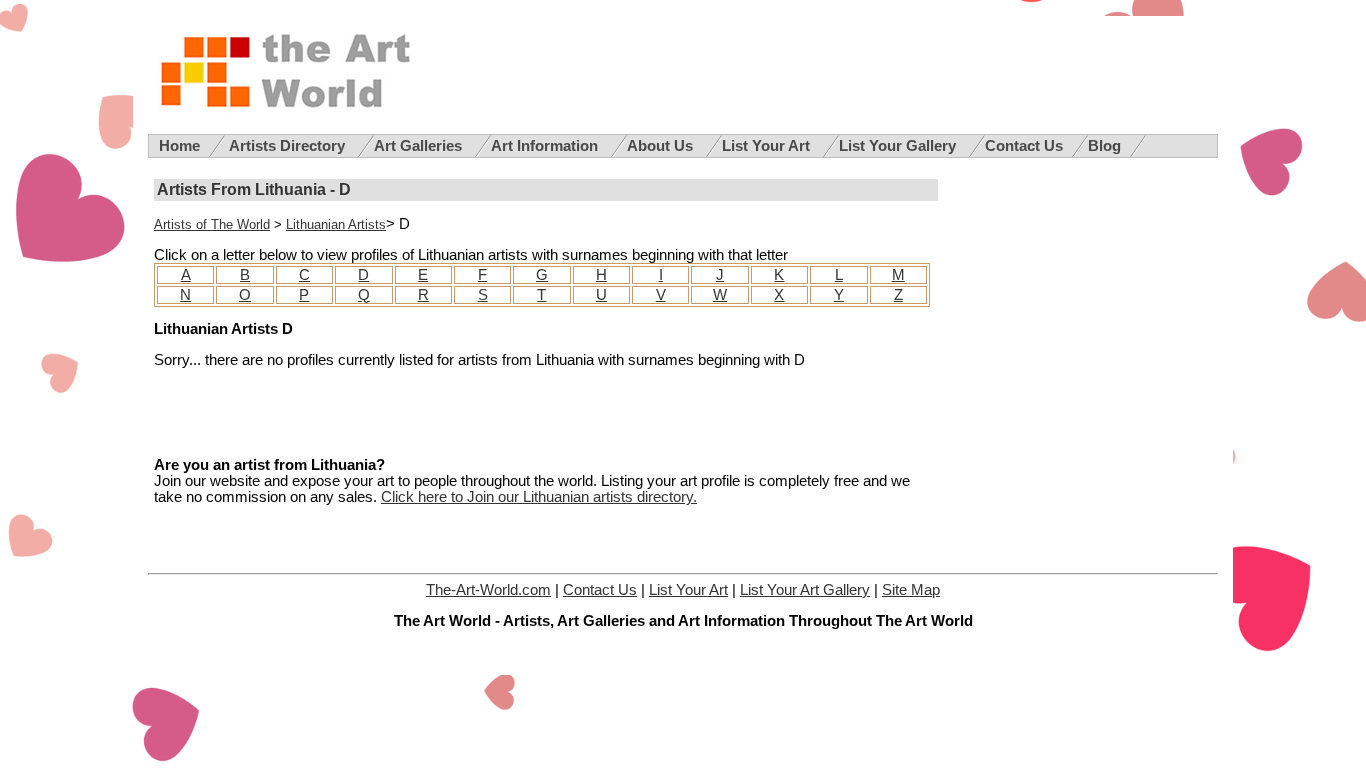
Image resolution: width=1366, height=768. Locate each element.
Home (179, 146)
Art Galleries (420, 146)
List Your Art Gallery (805, 590)
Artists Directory (289, 146)
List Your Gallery (899, 146)
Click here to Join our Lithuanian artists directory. (539, 497)
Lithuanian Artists (336, 224)
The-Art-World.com (488, 590)
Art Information (546, 146)
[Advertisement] (388, 413)
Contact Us (1024, 146)
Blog (1104, 146)
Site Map (911, 590)
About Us (662, 146)
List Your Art (768, 146)
